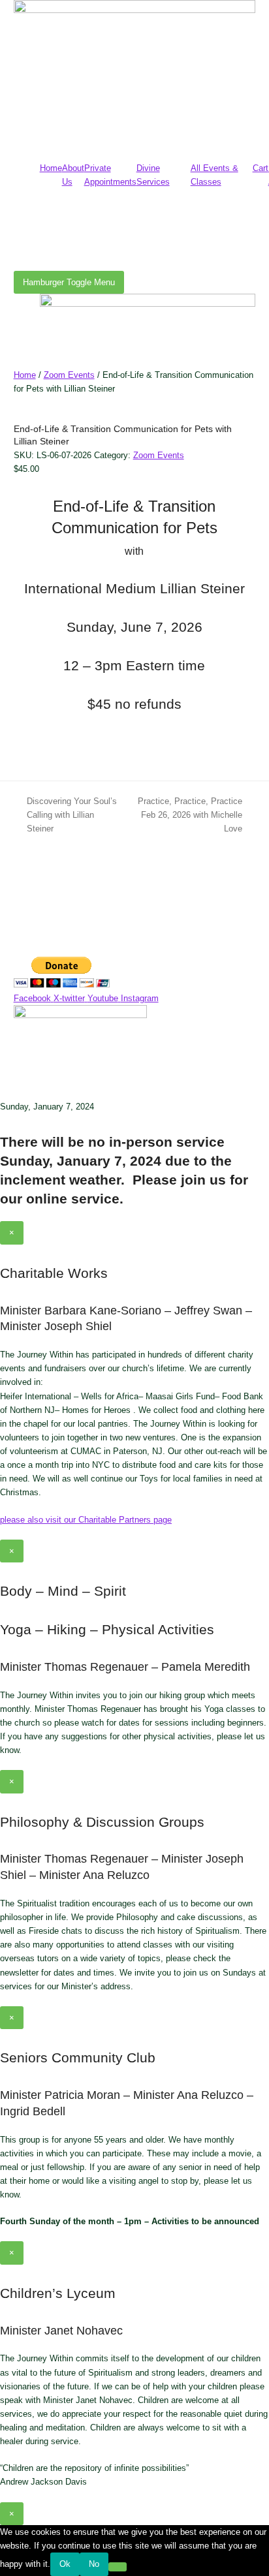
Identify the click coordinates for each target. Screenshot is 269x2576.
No (94, 2564)
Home (51, 168)
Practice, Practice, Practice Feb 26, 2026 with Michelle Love (186, 816)
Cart (261, 168)
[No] (118, 2567)
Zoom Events (69, 375)
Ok (65, 2564)
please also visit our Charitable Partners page (86, 1520)
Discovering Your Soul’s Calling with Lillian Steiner (65, 816)
